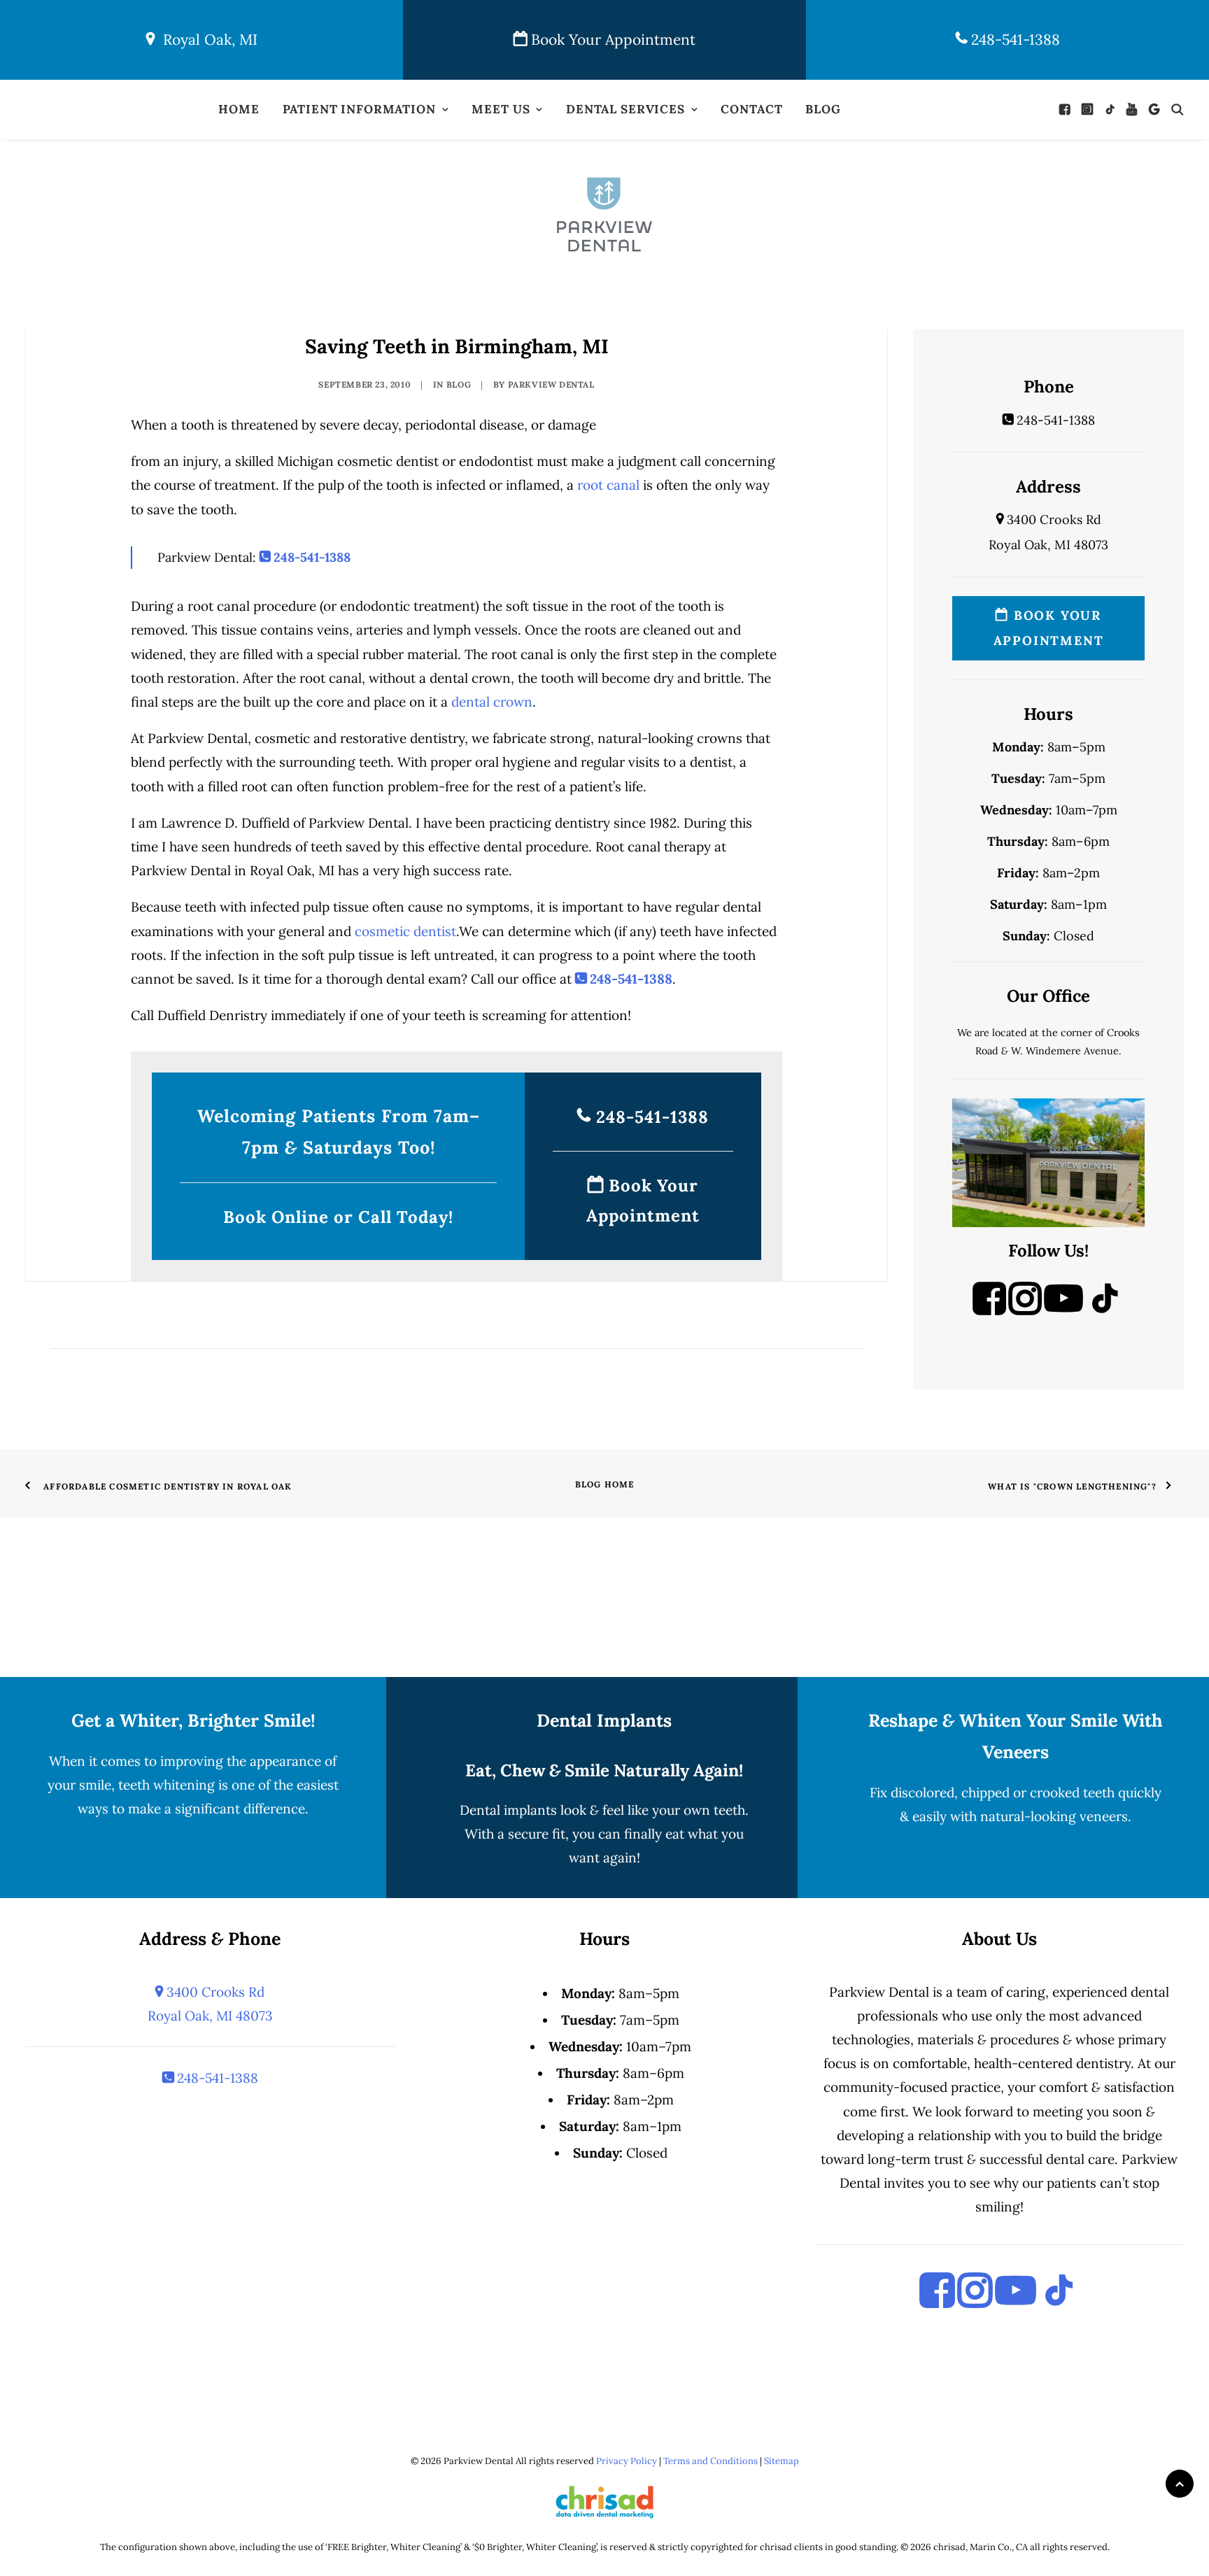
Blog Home (605, 1484)
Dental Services (625, 109)
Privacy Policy (627, 2461)
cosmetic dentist (405, 931)
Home (239, 109)
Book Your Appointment (611, 40)
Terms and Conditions (710, 2461)
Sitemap (782, 2461)
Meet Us (501, 109)
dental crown (492, 702)
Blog (823, 109)
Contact (751, 109)
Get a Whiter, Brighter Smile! (193, 1720)
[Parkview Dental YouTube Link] (1063, 1310)
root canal (608, 485)
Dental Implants (604, 1720)
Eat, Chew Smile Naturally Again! (604, 1770)
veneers (1104, 1816)
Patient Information (359, 109)
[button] (1068, 109)
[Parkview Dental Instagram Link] (1025, 1310)
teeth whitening (167, 1785)
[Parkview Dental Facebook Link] (989, 1310)
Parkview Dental (551, 384)
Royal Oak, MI (206, 40)
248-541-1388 (1013, 40)
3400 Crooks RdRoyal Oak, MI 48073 (210, 2004)
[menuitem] (239, 109)
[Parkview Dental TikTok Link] (1105, 1310)
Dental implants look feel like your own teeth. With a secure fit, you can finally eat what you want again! (604, 1834)
